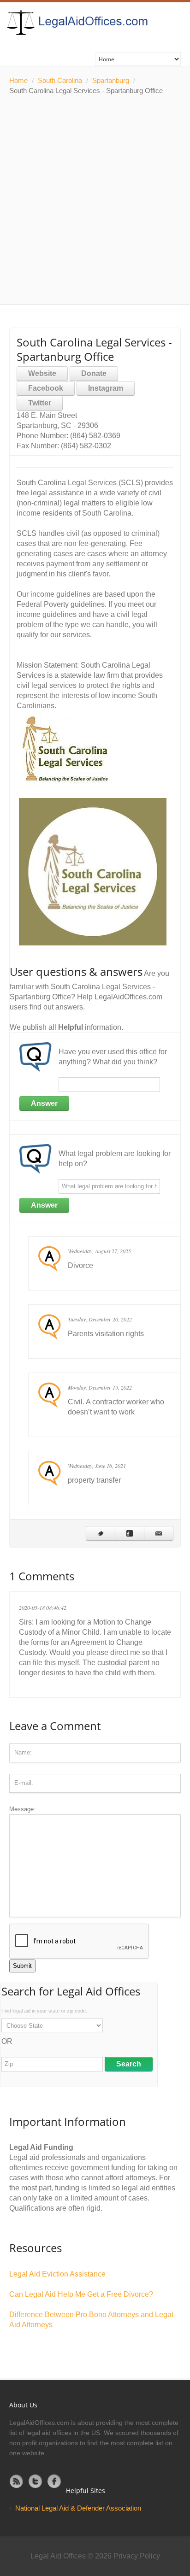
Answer (44, 1103)
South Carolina (60, 80)
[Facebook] (54, 2481)
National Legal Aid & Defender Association (78, 2508)
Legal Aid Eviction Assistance (57, 2274)
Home (18, 80)
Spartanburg (111, 80)
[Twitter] (36, 2481)
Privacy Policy (137, 2556)
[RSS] (17, 2481)
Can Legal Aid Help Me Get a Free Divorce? (81, 2294)
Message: (22, 1809)
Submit (22, 1966)
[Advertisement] (95, 200)
